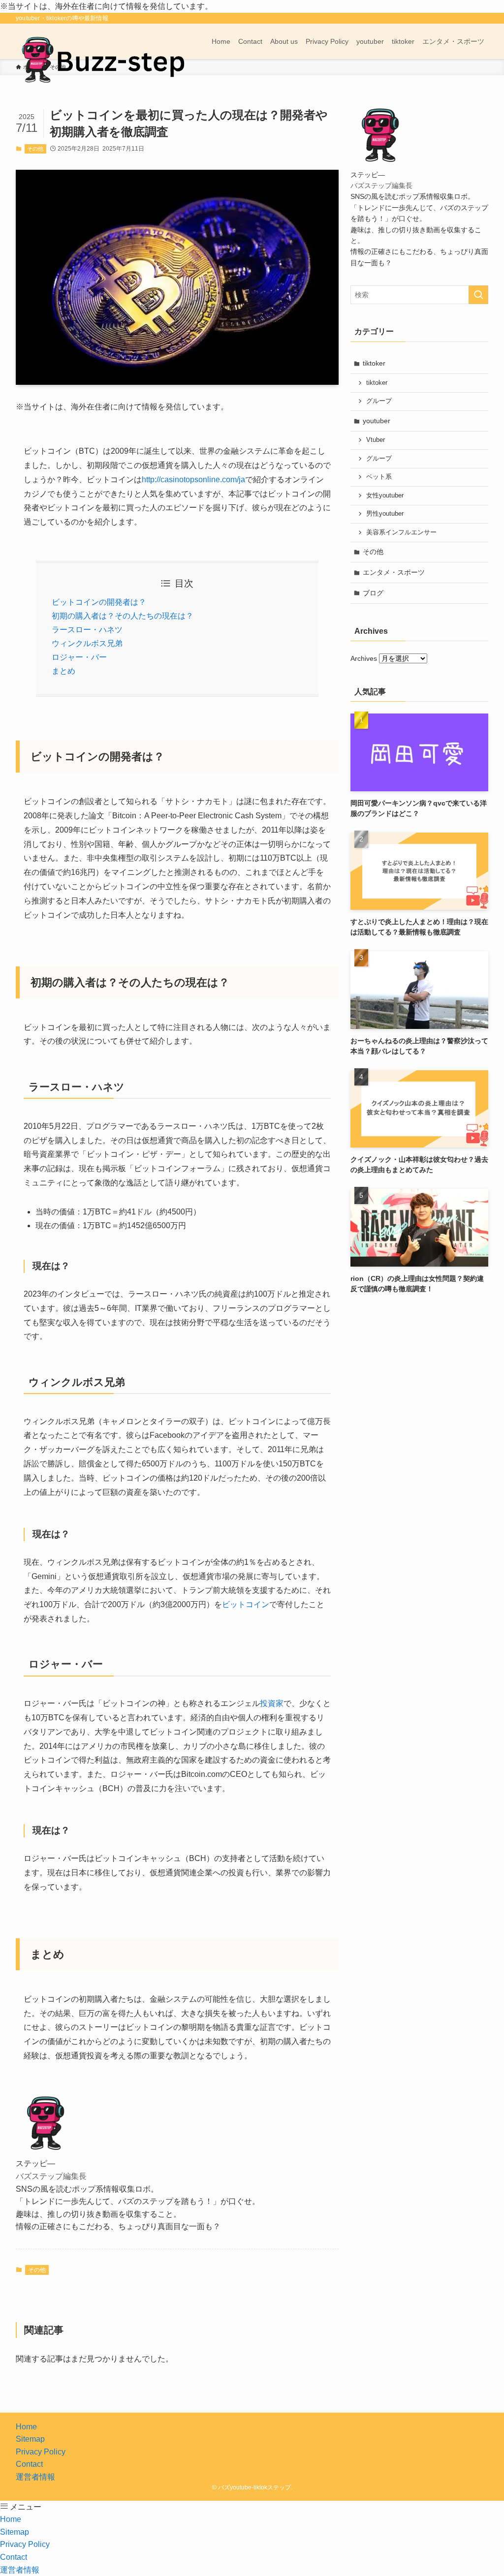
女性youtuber (385, 496)
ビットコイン (246, 1604)
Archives (364, 658)
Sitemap (30, 2439)
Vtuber (376, 440)
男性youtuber (385, 514)
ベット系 (379, 477)
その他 (35, 149)
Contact (29, 2464)
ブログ (373, 593)
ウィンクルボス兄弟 (87, 643)
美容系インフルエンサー (401, 532)
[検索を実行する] (478, 295)
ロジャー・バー (79, 657)
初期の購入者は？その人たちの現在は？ (123, 616)
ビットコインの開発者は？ (99, 602)
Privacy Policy (41, 2452)
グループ (379, 401)
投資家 (272, 1703)
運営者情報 (35, 2477)
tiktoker (374, 363)
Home (26, 2427)
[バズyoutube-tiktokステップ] (102, 59)
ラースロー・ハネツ (87, 630)
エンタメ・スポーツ (394, 572)
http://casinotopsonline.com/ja (193, 480)
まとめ (63, 671)
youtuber (377, 421)
